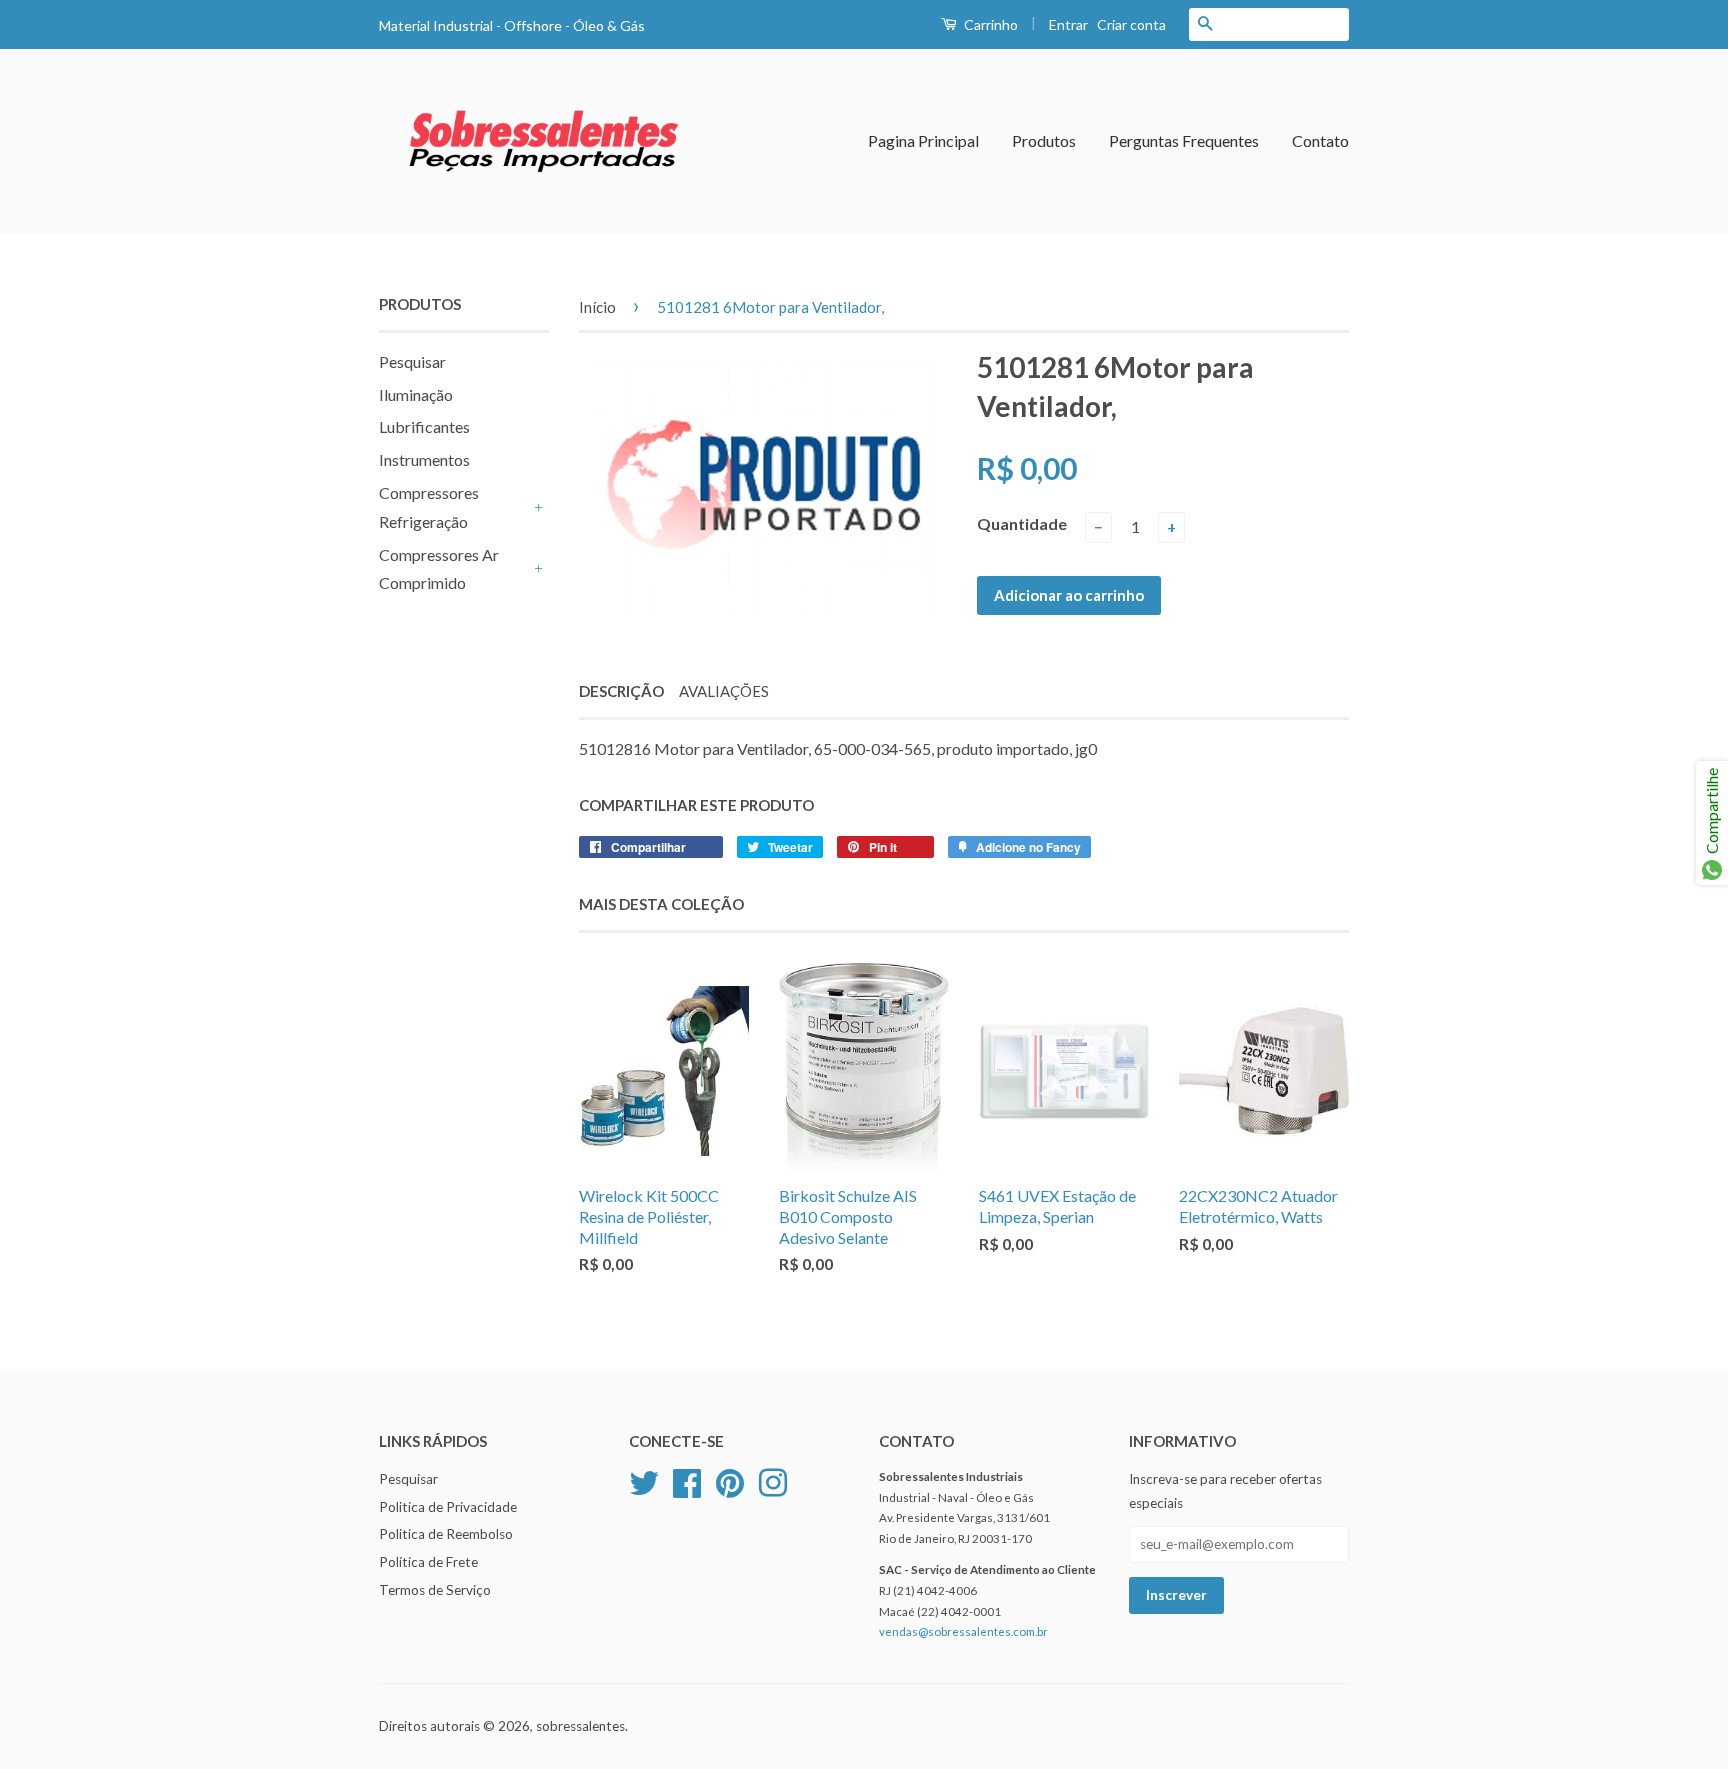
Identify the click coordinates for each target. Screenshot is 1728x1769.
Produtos (1044, 140)
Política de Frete (428, 1562)
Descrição (621, 691)
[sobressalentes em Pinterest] (730, 1480)
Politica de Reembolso (446, 1534)
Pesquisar (412, 361)
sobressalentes (580, 1726)
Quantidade (1022, 523)
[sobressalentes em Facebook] (687, 1480)
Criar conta (1131, 24)
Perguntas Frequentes (1184, 140)
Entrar (1068, 24)
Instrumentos (424, 459)
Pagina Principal (923, 140)
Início (597, 307)
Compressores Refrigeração (429, 507)
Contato (1320, 140)
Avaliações (724, 691)
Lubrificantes (424, 426)
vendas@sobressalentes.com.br (963, 1631)
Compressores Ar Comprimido (439, 569)
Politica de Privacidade (448, 1507)
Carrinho (989, 24)
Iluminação (416, 394)
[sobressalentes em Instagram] (773, 1480)
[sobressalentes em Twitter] (644, 1480)
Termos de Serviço (435, 1590)
